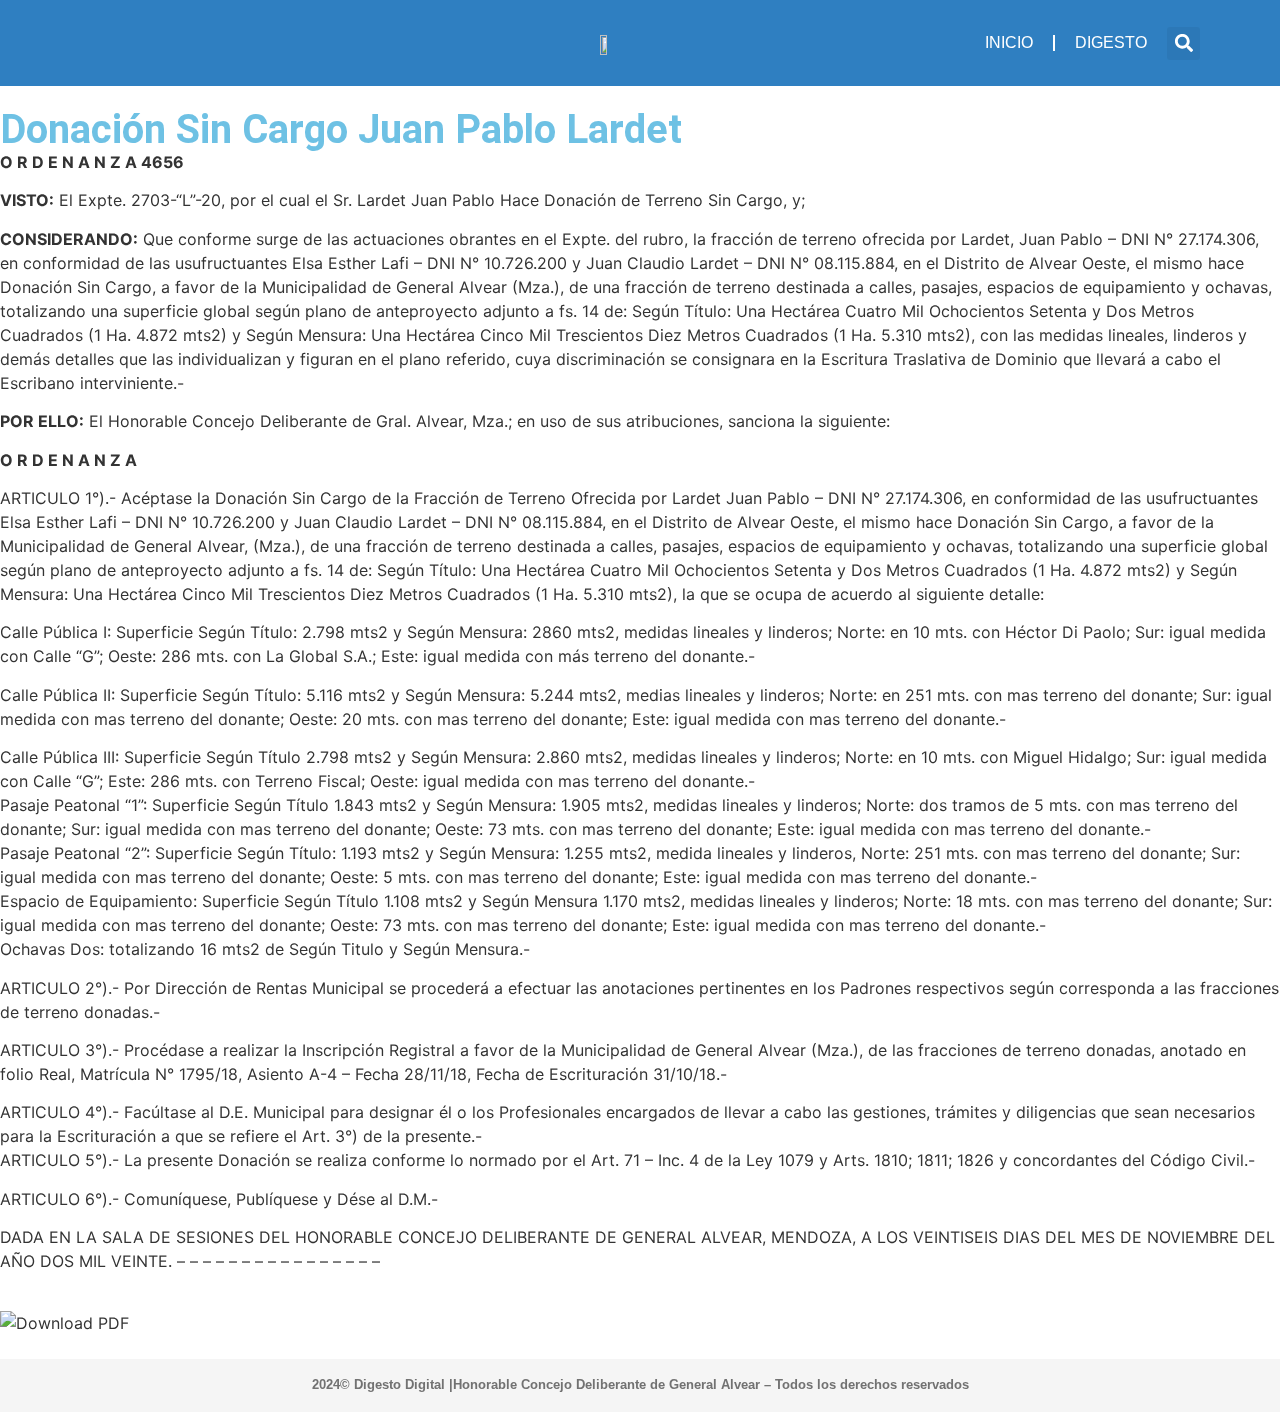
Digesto (1111, 42)
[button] (1183, 43)
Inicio (1009, 42)
